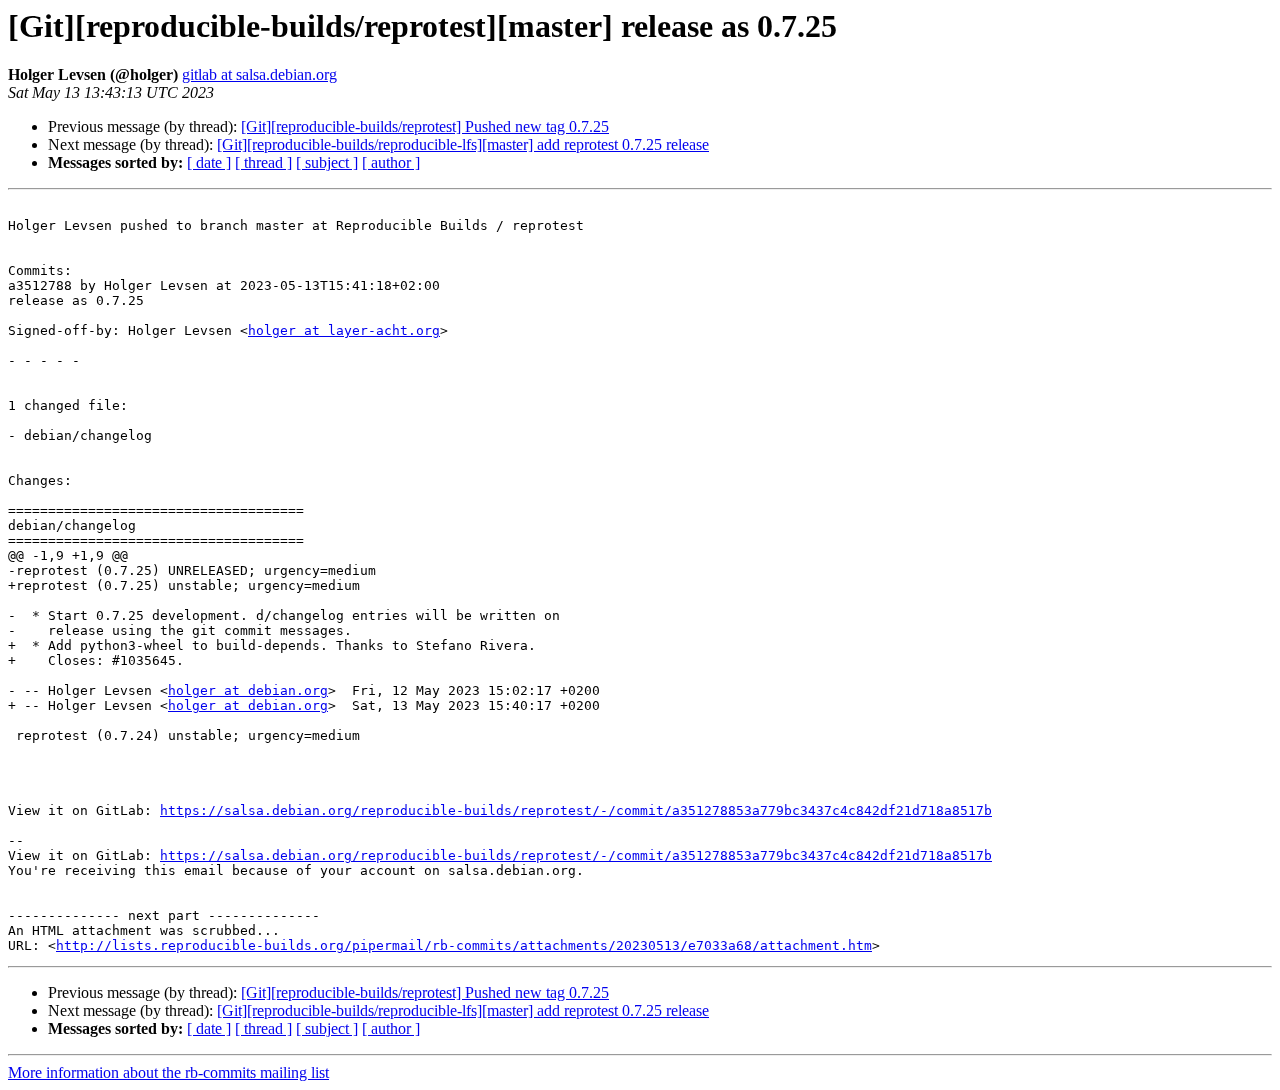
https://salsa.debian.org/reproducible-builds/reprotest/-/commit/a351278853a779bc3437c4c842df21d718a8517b (576, 810)
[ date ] (209, 162)
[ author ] (391, 162)
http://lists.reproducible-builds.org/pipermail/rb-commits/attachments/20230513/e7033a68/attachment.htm (464, 945)
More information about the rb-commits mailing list (168, 1072)
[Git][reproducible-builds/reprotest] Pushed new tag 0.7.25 (425, 126)
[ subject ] (327, 162)
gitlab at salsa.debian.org (259, 74)
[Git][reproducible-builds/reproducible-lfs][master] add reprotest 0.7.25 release (463, 144)
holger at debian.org (248, 690)
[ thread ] (263, 162)
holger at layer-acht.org (344, 330)
